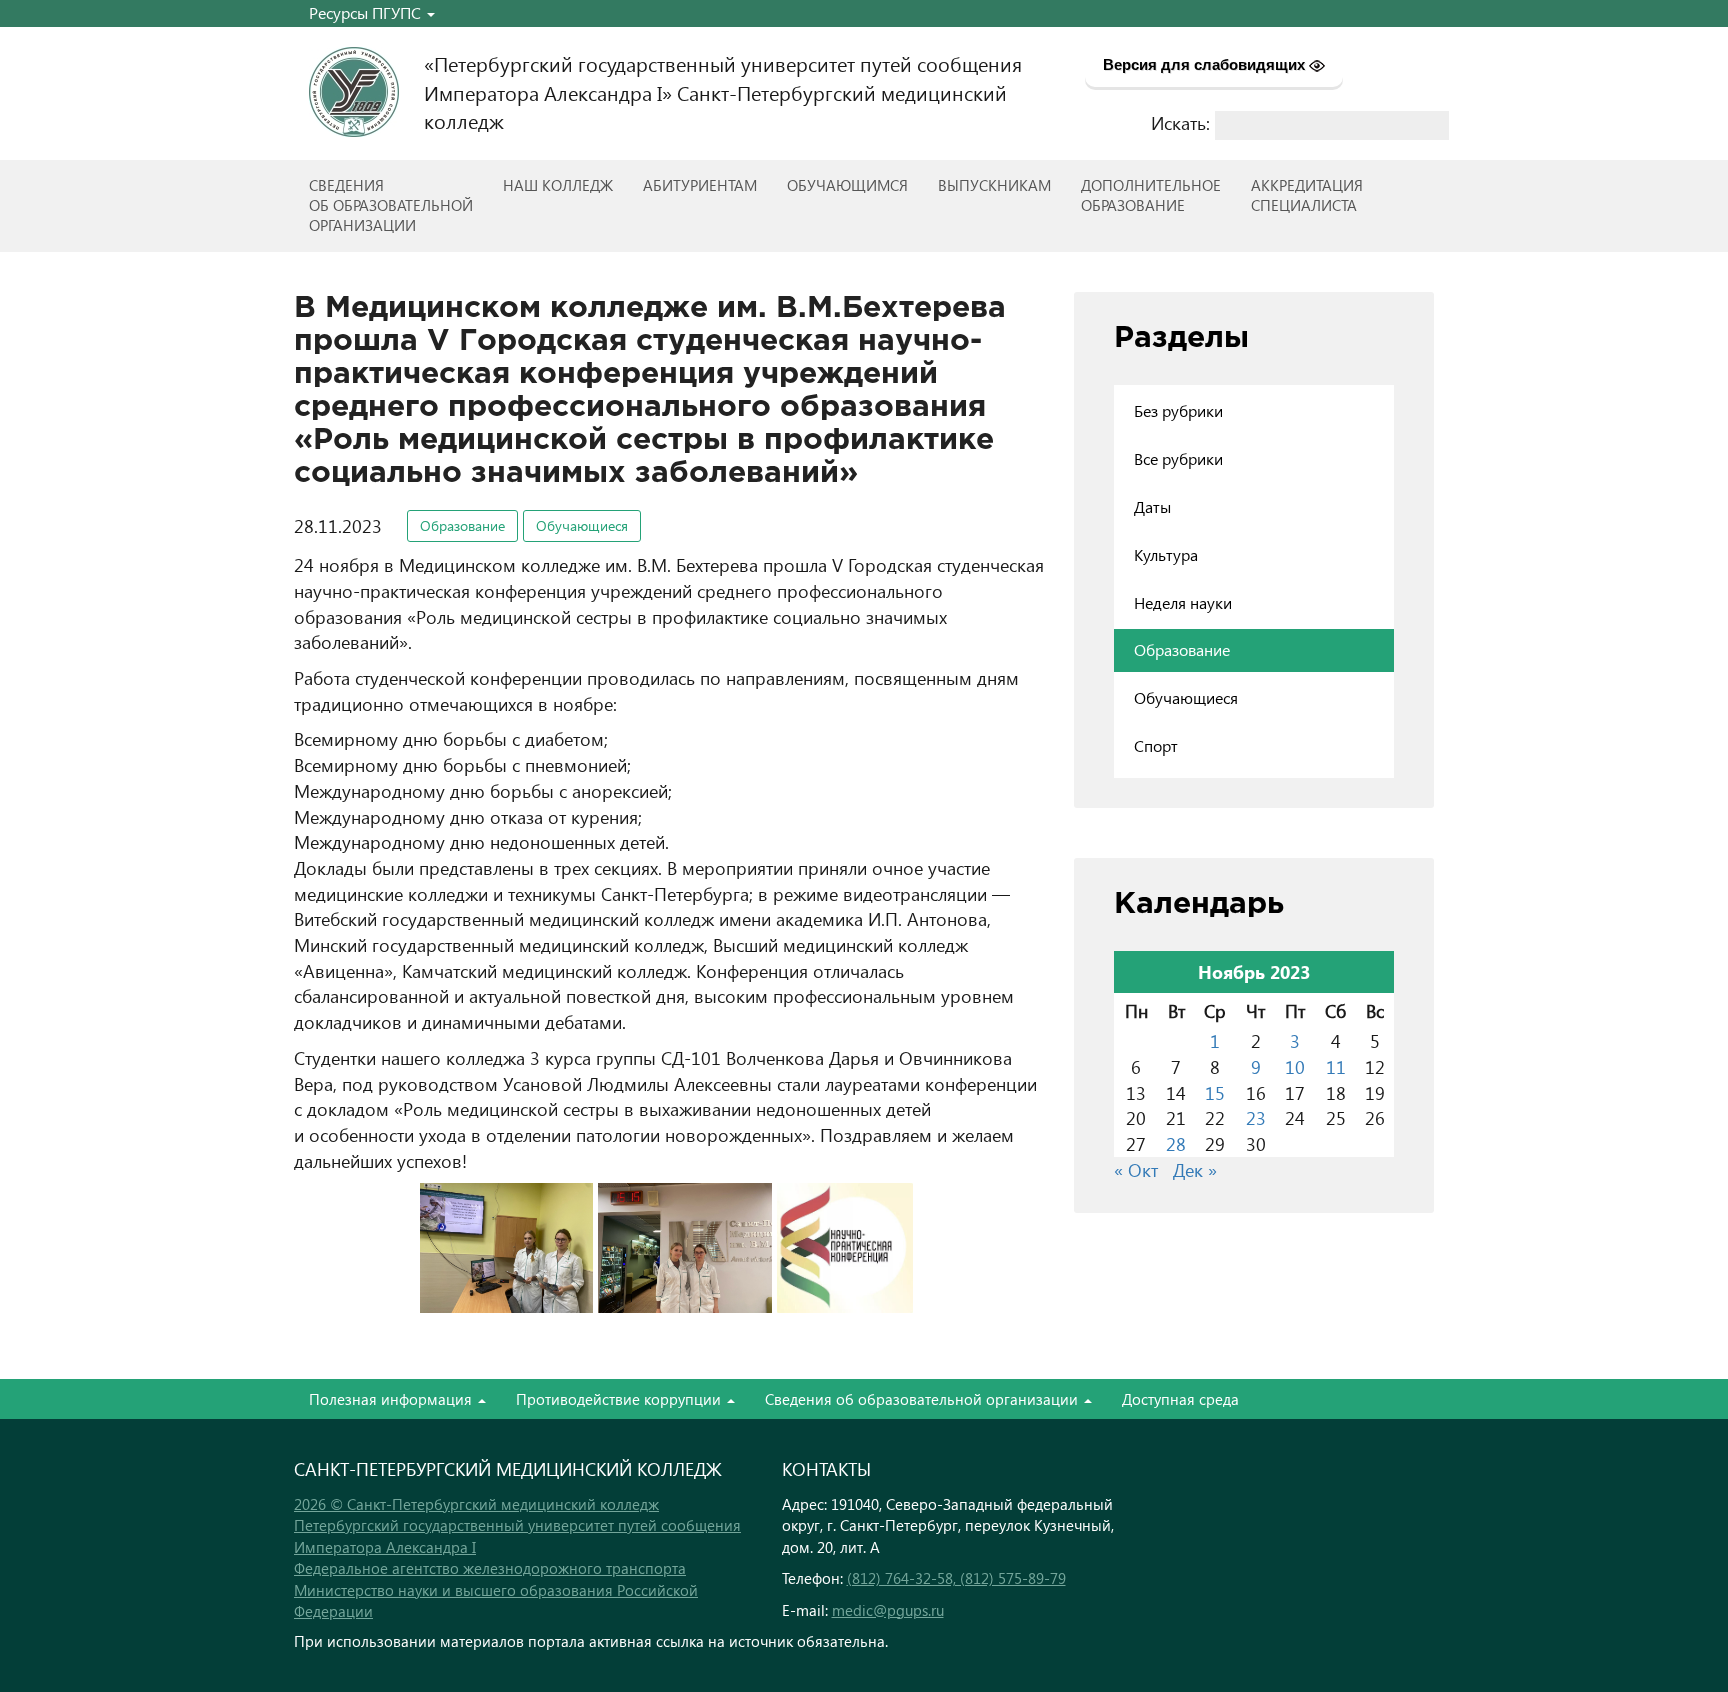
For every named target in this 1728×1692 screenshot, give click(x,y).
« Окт (1136, 1169)
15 (1215, 1092)
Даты (1152, 506)
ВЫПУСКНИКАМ (994, 185)
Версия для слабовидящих (1206, 64)
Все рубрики (1178, 458)
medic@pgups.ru (888, 1610)
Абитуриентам (700, 185)
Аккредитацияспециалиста (1307, 195)
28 (1176, 1143)
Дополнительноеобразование (1151, 195)
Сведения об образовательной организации (923, 1399)
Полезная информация (392, 1399)
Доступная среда (1180, 1399)
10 (1295, 1066)
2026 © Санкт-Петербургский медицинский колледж (476, 1504)
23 (1256, 1117)
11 (1336, 1066)
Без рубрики (1178, 410)
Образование (462, 525)
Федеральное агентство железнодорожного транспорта (490, 1568)
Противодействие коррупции (620, 1399)
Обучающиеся (582, 525)
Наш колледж (558, 185)
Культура (1166, 554)
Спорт (1156, 745)
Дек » (1195, 1169)
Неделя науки (1183, 602)
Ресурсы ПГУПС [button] (367, 12)
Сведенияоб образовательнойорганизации (391, 205)
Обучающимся (847, 185)
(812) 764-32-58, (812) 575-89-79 (956, 1578)
